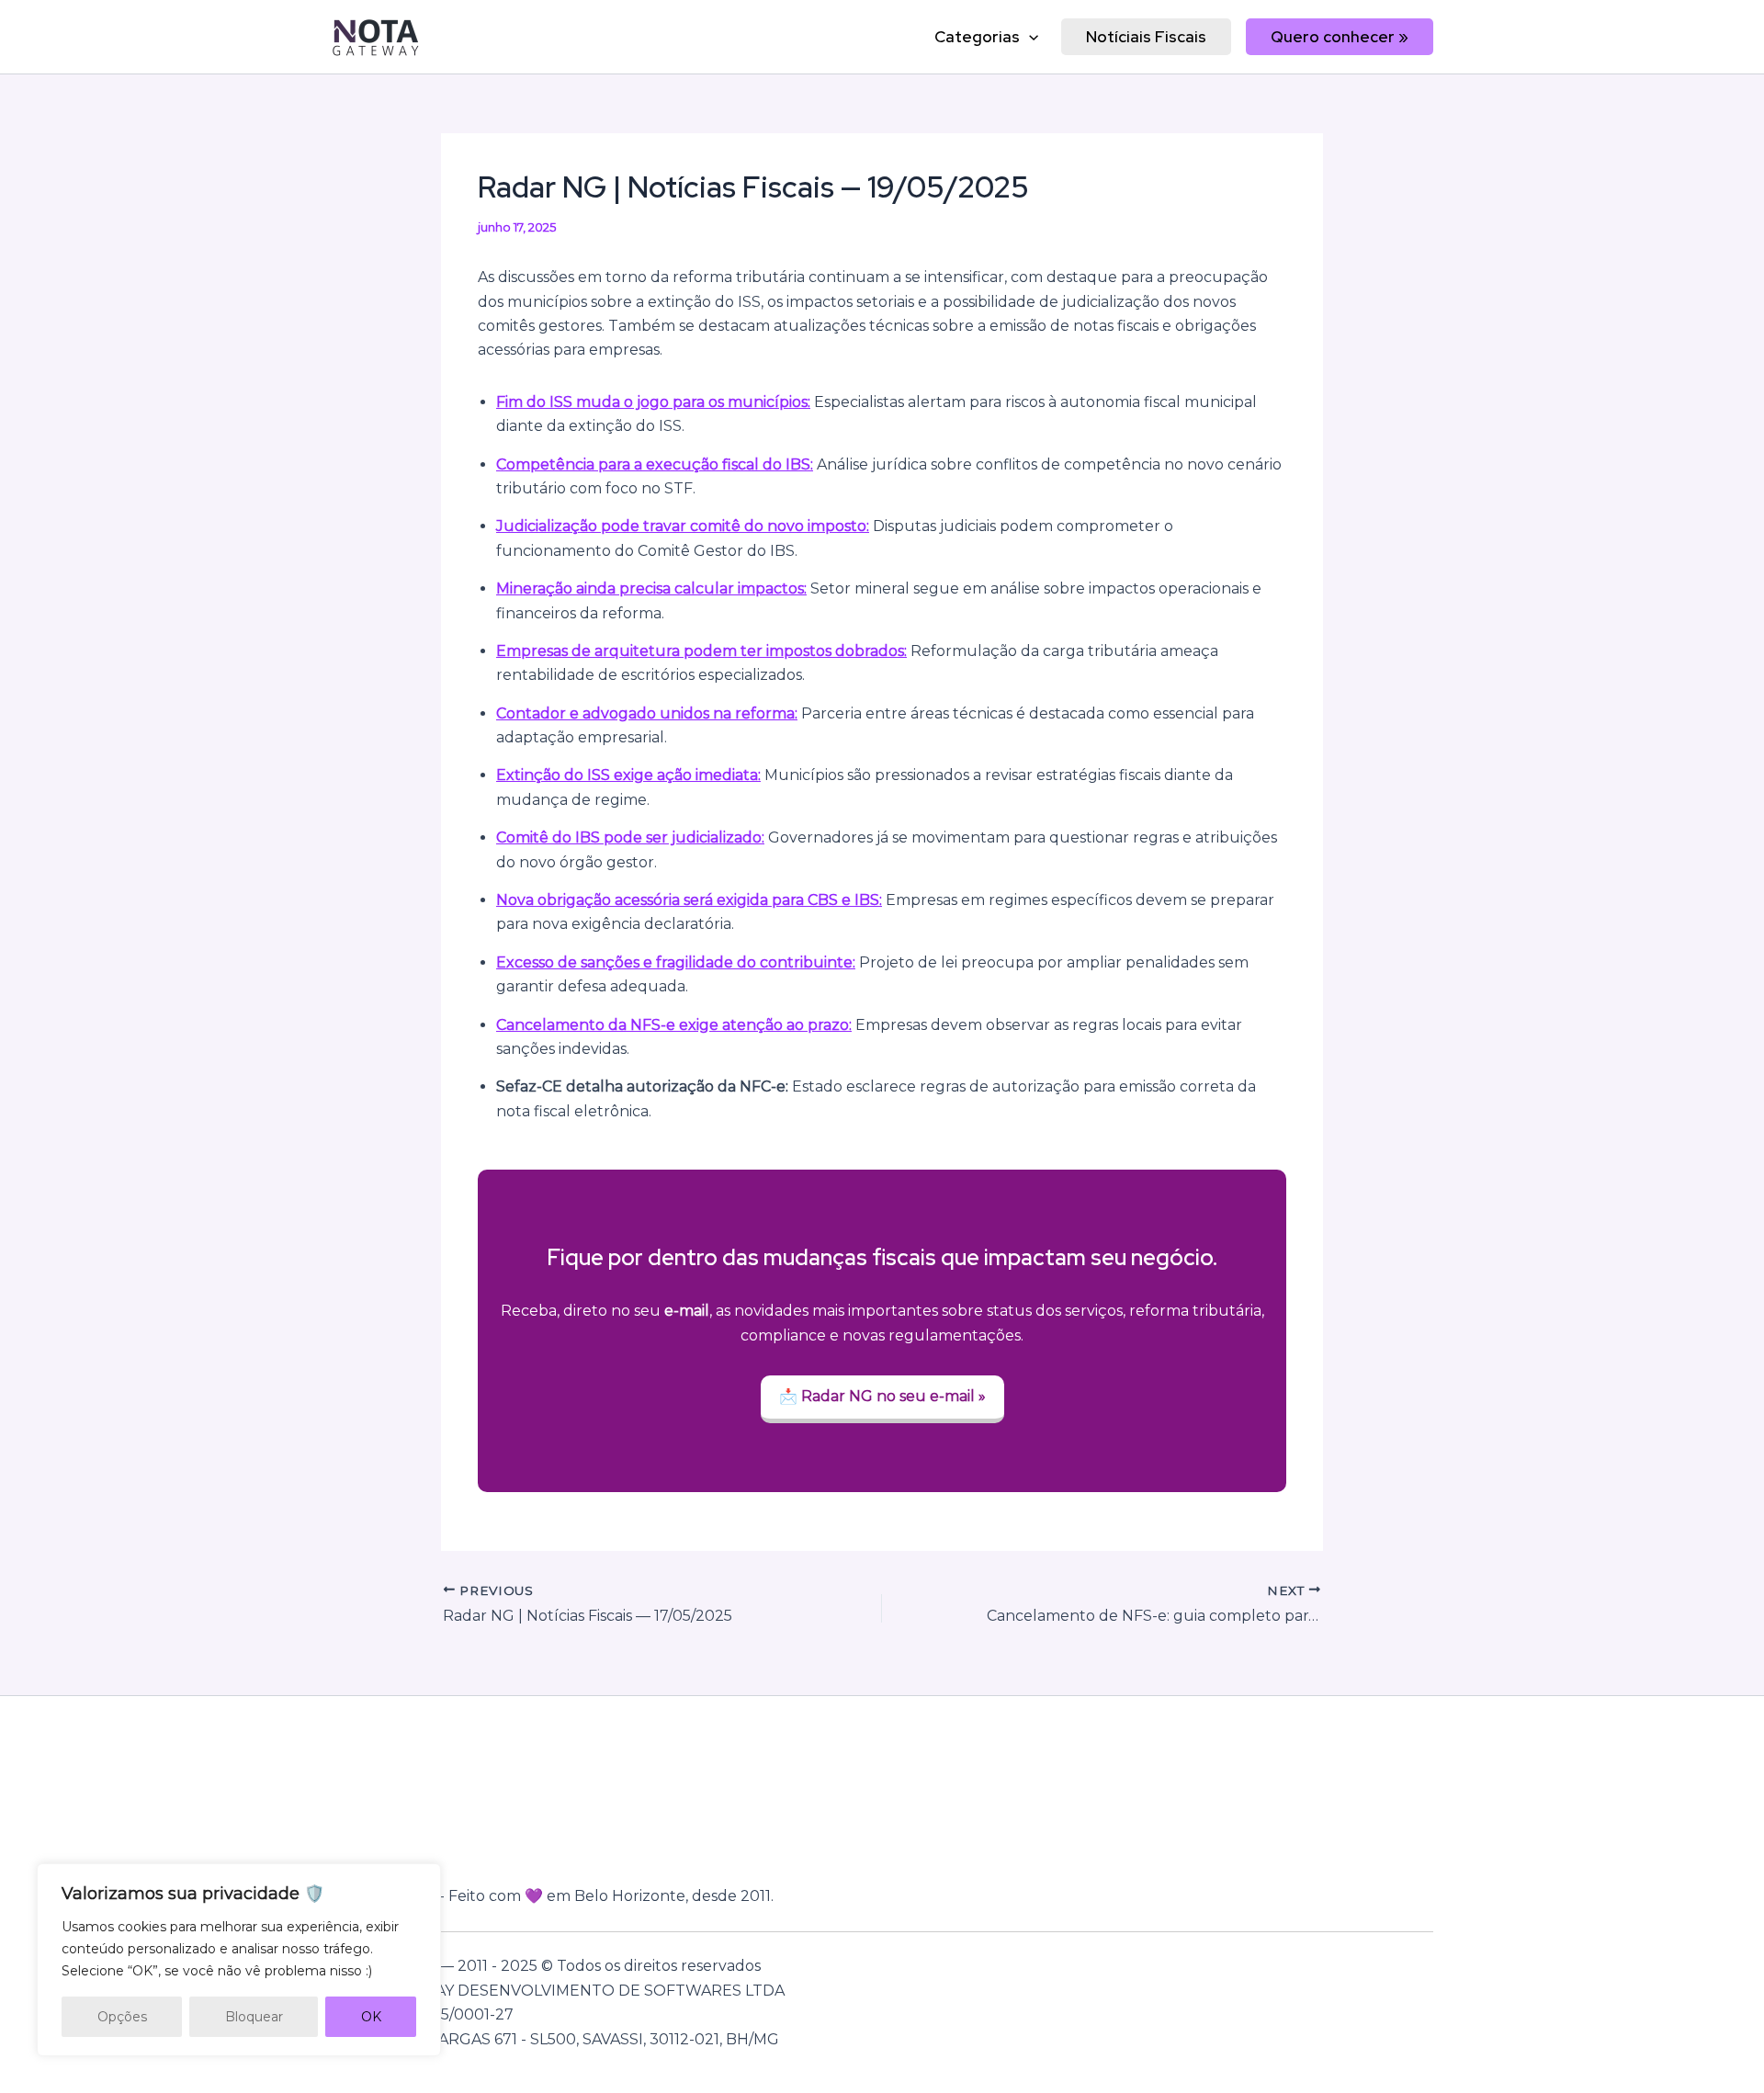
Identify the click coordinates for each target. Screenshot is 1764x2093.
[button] (1029, 37)
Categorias (977, 37)
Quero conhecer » (1340, 37)
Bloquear (254, 2017)
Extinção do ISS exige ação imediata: (628, 775)
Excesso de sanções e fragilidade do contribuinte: (676, 962)
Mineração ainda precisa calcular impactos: (651, 588)
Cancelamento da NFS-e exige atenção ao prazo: (674, 1025)
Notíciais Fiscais (1146, 37)
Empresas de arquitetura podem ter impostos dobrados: (701, 651)
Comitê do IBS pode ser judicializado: (630, 837)
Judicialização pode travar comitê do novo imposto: (683, 526)
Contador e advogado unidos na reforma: (647, 713)
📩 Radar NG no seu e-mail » (882, 1396)
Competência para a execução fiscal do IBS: (655, 464)
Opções (122, 2017)
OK (371, 2017)
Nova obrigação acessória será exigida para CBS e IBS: (689, 900)
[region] (239, 1960)
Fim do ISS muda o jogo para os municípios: (653, 402)
